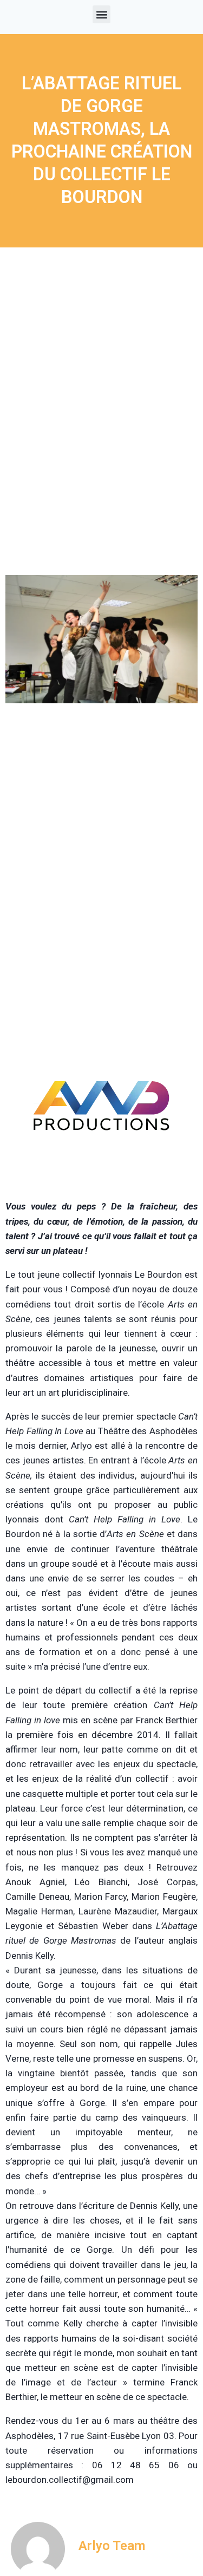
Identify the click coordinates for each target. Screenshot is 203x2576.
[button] (101, 14)
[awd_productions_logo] (102, 1172)
